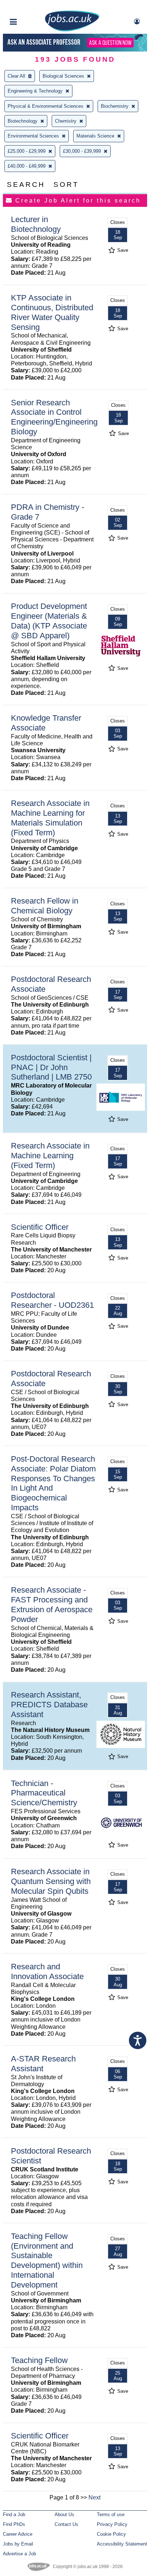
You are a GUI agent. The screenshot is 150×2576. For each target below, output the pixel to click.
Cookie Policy (111, 2534)
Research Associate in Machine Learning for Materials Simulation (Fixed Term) (50, 818)
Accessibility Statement (122, 2544)
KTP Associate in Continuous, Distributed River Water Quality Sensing (52, 312)
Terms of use (111, 2514)
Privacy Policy (112, 2524)
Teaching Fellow (39, 2360)
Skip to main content (29, 6)
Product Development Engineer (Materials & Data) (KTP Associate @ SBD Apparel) (49, 621)
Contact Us (66, 2524)
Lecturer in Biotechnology (36, 224)
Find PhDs (14, 2524)
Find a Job (14, 2514)
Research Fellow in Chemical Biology (45, 906)
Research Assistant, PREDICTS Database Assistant (49, 1705)
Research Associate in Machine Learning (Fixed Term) (50, 1156)
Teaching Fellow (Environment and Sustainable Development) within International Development (47, 2260)
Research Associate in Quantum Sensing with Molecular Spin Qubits (51, 1881)
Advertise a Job (19, 2554)
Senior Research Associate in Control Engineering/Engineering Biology (54, 417)
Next (94, 2497)
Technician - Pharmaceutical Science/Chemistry (44, 1793)
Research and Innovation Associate (47, 1971)
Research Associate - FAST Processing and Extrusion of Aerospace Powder (52, 1605)
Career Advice (18, 2534)
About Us (64, 2514)
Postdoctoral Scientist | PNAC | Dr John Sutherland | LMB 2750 (51, 1067)
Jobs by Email (18, 2544)
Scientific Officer (40, 1227)
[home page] (72, 30)
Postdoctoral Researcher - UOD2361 (52, 1300)
